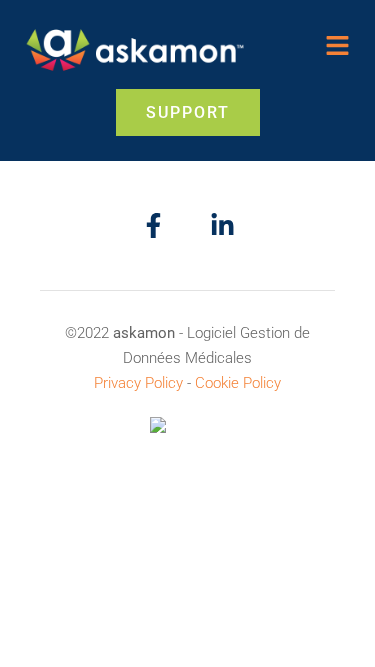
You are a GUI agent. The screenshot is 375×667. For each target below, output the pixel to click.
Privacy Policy (138, 383)
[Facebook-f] (153, 225)
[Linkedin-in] (222, 225)
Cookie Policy (238, 383)
